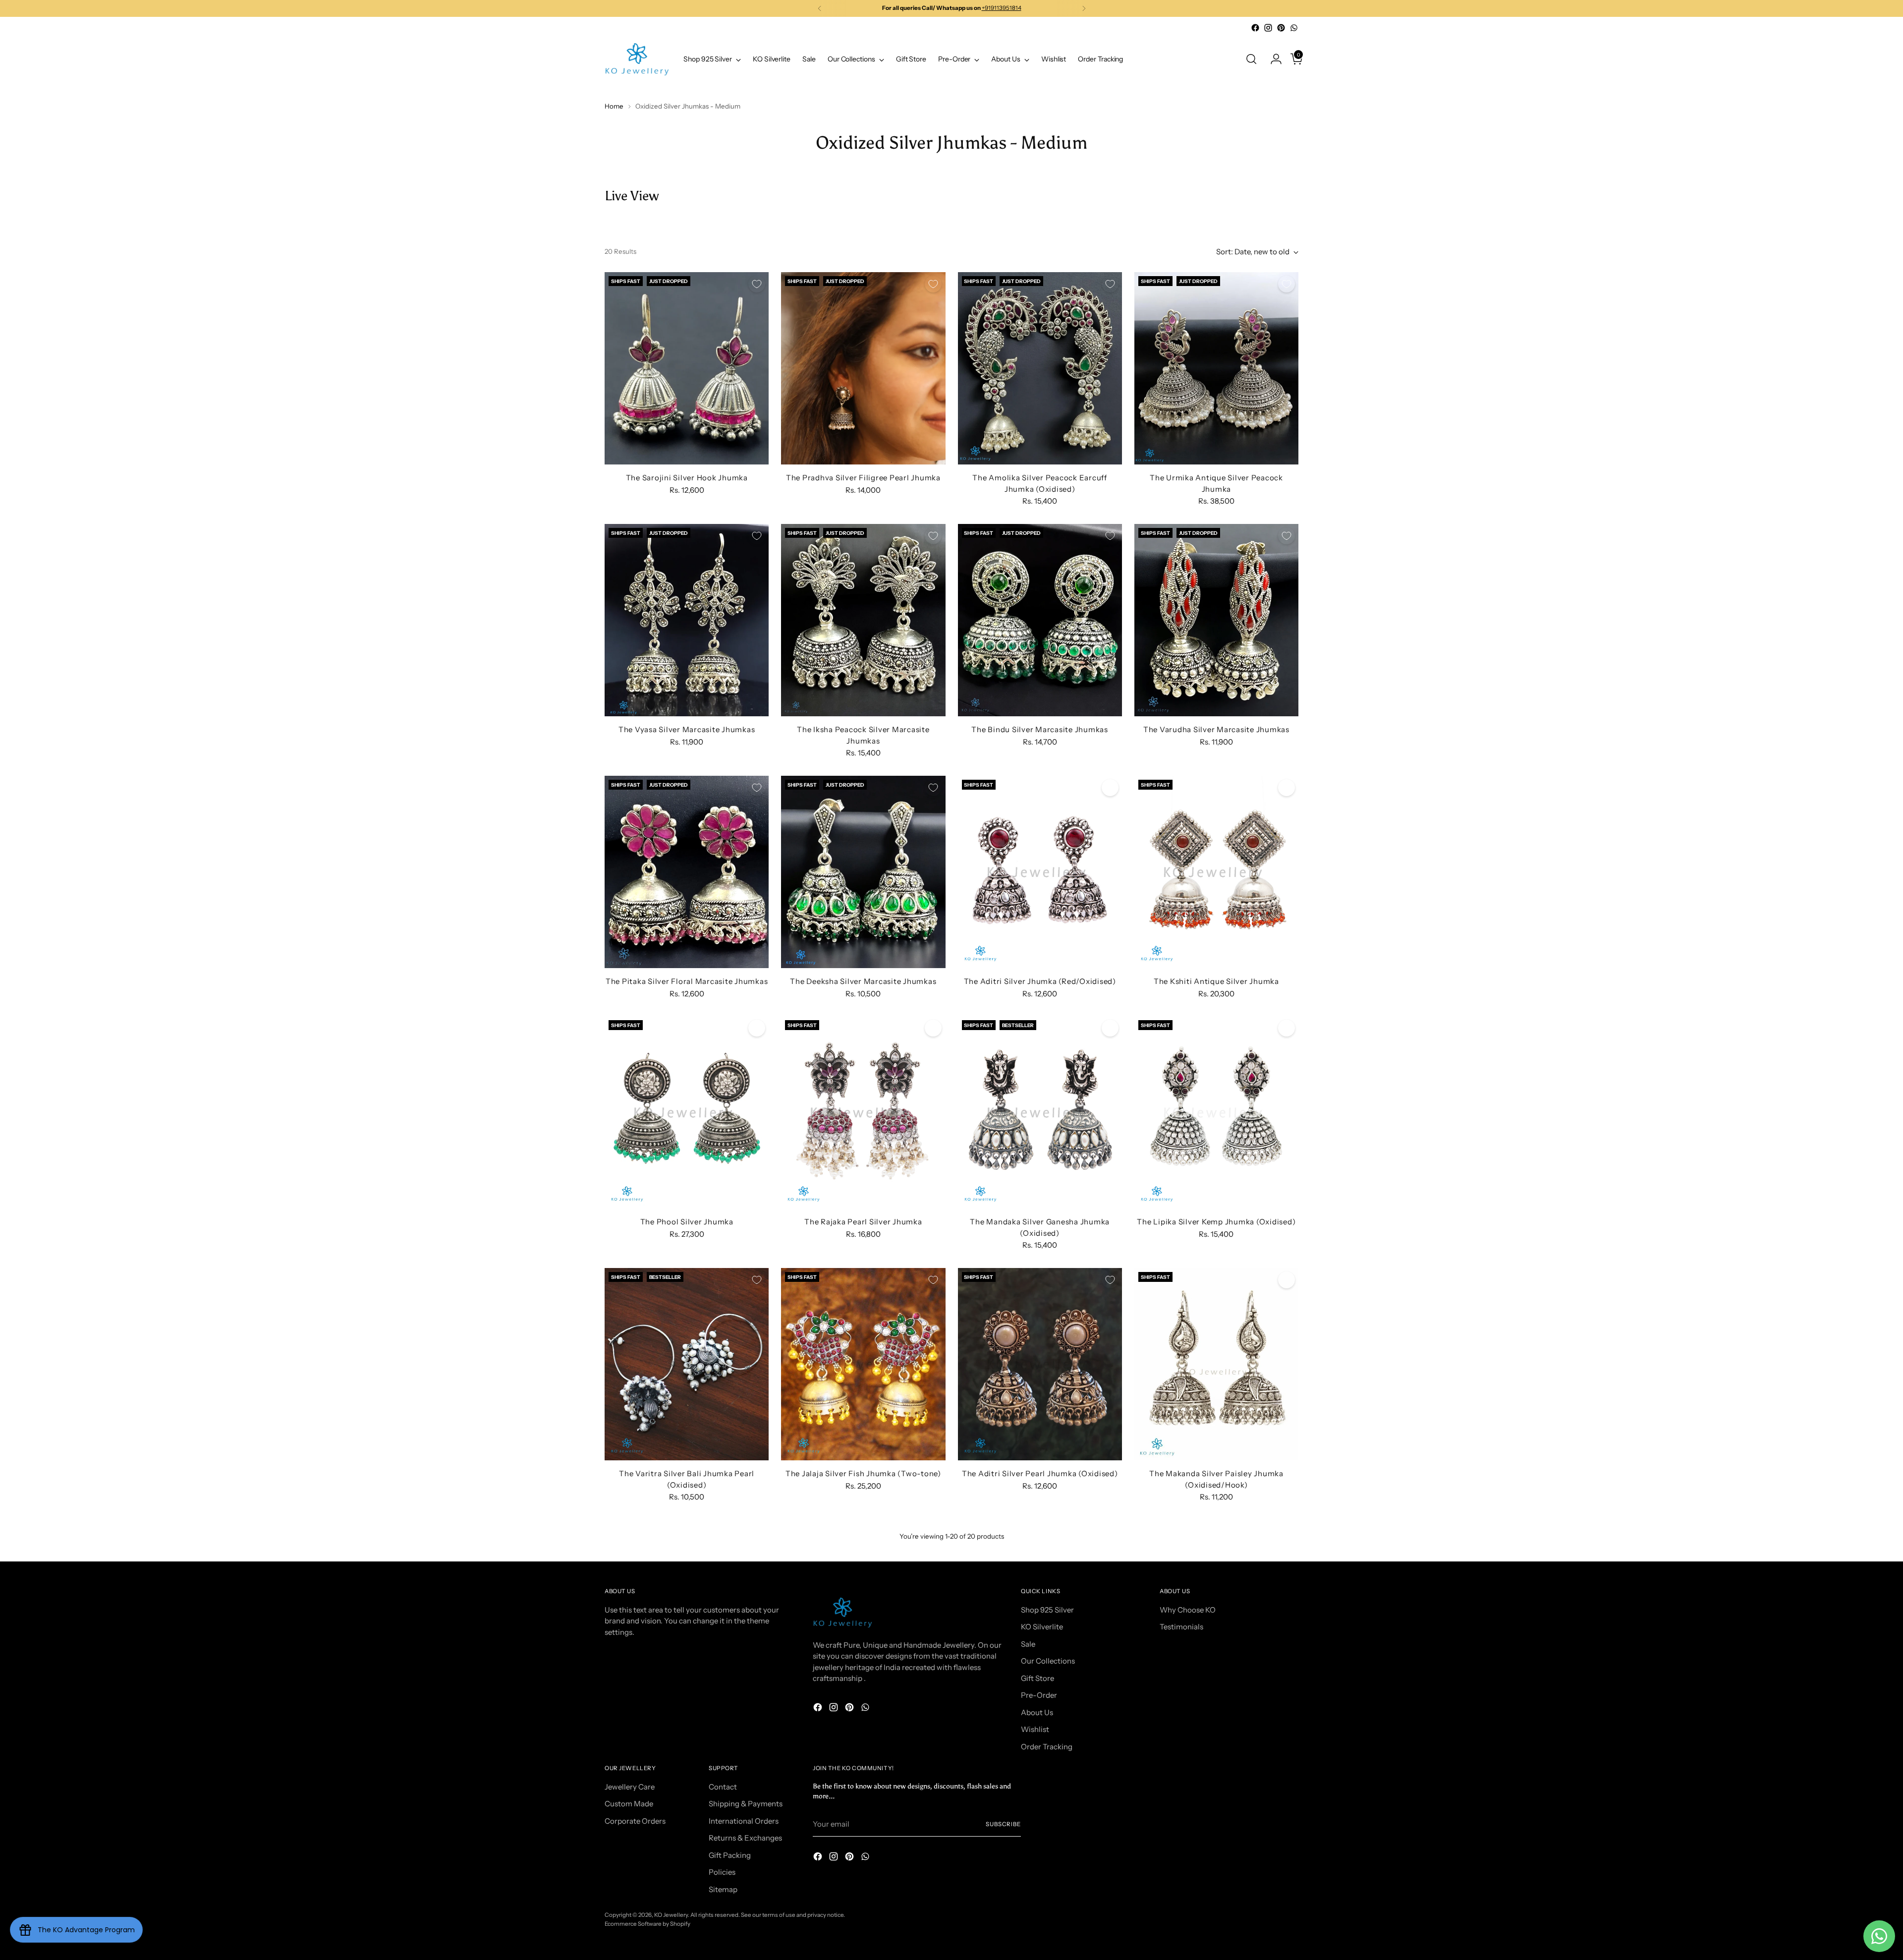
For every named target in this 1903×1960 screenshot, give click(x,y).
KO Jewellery (671, 1915)
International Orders (744, 1821)
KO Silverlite (1042, 1627)
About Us (1037, 1712)
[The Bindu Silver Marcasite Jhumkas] (1040, 620)
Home (614, 106)
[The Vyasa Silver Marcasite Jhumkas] (687, 620)
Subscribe (1003, 1824)
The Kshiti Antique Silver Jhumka (1216, 981)
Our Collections (1048, 1661)
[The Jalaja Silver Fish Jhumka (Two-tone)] (863, 1364)
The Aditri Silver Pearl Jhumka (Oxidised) (1040, 1473)
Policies (722, 1872)
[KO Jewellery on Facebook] (1255, 28)
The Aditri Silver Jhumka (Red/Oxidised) (1040, 981)
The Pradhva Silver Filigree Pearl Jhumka (863, 478)
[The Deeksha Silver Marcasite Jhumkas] (863, 872)
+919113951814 (1002, 8)
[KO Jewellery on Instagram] (1268, 28)
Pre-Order (1039, 1695)
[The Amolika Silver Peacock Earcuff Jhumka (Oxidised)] (1040, 368)
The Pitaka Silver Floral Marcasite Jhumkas (687, 981)
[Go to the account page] (1272, 59)
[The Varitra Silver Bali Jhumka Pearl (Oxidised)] (687, 1364)
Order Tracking (1047, 1747)
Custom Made (629, 1804)
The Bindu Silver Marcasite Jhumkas (1040, 729)
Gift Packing (730, 1855)
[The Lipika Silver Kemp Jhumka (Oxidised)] (1216, 1112)
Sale (1028, 1644)
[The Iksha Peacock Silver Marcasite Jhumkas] (863, 620)
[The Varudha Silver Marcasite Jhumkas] (1216, 620)
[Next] (1084, 8)
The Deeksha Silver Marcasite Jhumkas (863, 981)
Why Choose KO (1188, 1610)
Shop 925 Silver (1047, 1610)
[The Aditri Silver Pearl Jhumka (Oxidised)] (1040, 1364)
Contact (723, 1787)
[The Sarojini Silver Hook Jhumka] (687, 368)
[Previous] (820, 8)
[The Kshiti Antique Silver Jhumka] (1216, 872)
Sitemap (723, 1889)
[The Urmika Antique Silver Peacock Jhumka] (1216, 368)
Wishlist (1035, 1729)
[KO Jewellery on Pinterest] (1281, 28)
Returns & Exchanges (745, 1838)
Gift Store (1037, 1678)
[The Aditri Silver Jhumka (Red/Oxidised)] (1040, 872)
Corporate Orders (635, 1821)
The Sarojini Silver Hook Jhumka (687, 478)
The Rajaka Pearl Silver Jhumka (863, 1222)
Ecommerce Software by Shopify (647, 1924)
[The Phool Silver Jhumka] (687, 1112)
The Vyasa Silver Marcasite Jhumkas (687, 729)
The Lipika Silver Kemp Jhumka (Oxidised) (1216, 1222)
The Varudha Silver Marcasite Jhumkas (1216, 729)
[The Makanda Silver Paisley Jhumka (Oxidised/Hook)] (1216, 1364)
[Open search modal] (1251, 59)
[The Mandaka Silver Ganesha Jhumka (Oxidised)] (1040, 1112)
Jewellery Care (630, 1787)
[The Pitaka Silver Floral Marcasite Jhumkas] (687, 872)
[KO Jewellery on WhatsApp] (1294, 28)
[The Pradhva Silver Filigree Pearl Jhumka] (863, 368)
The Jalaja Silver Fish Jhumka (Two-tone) (863, 1473)
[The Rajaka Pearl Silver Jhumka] (863, 1112)
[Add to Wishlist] (757, 284)
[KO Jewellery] (637, 59)
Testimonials (1181, 1627)
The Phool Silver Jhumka (687, 1222)
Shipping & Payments (746, 1804)
